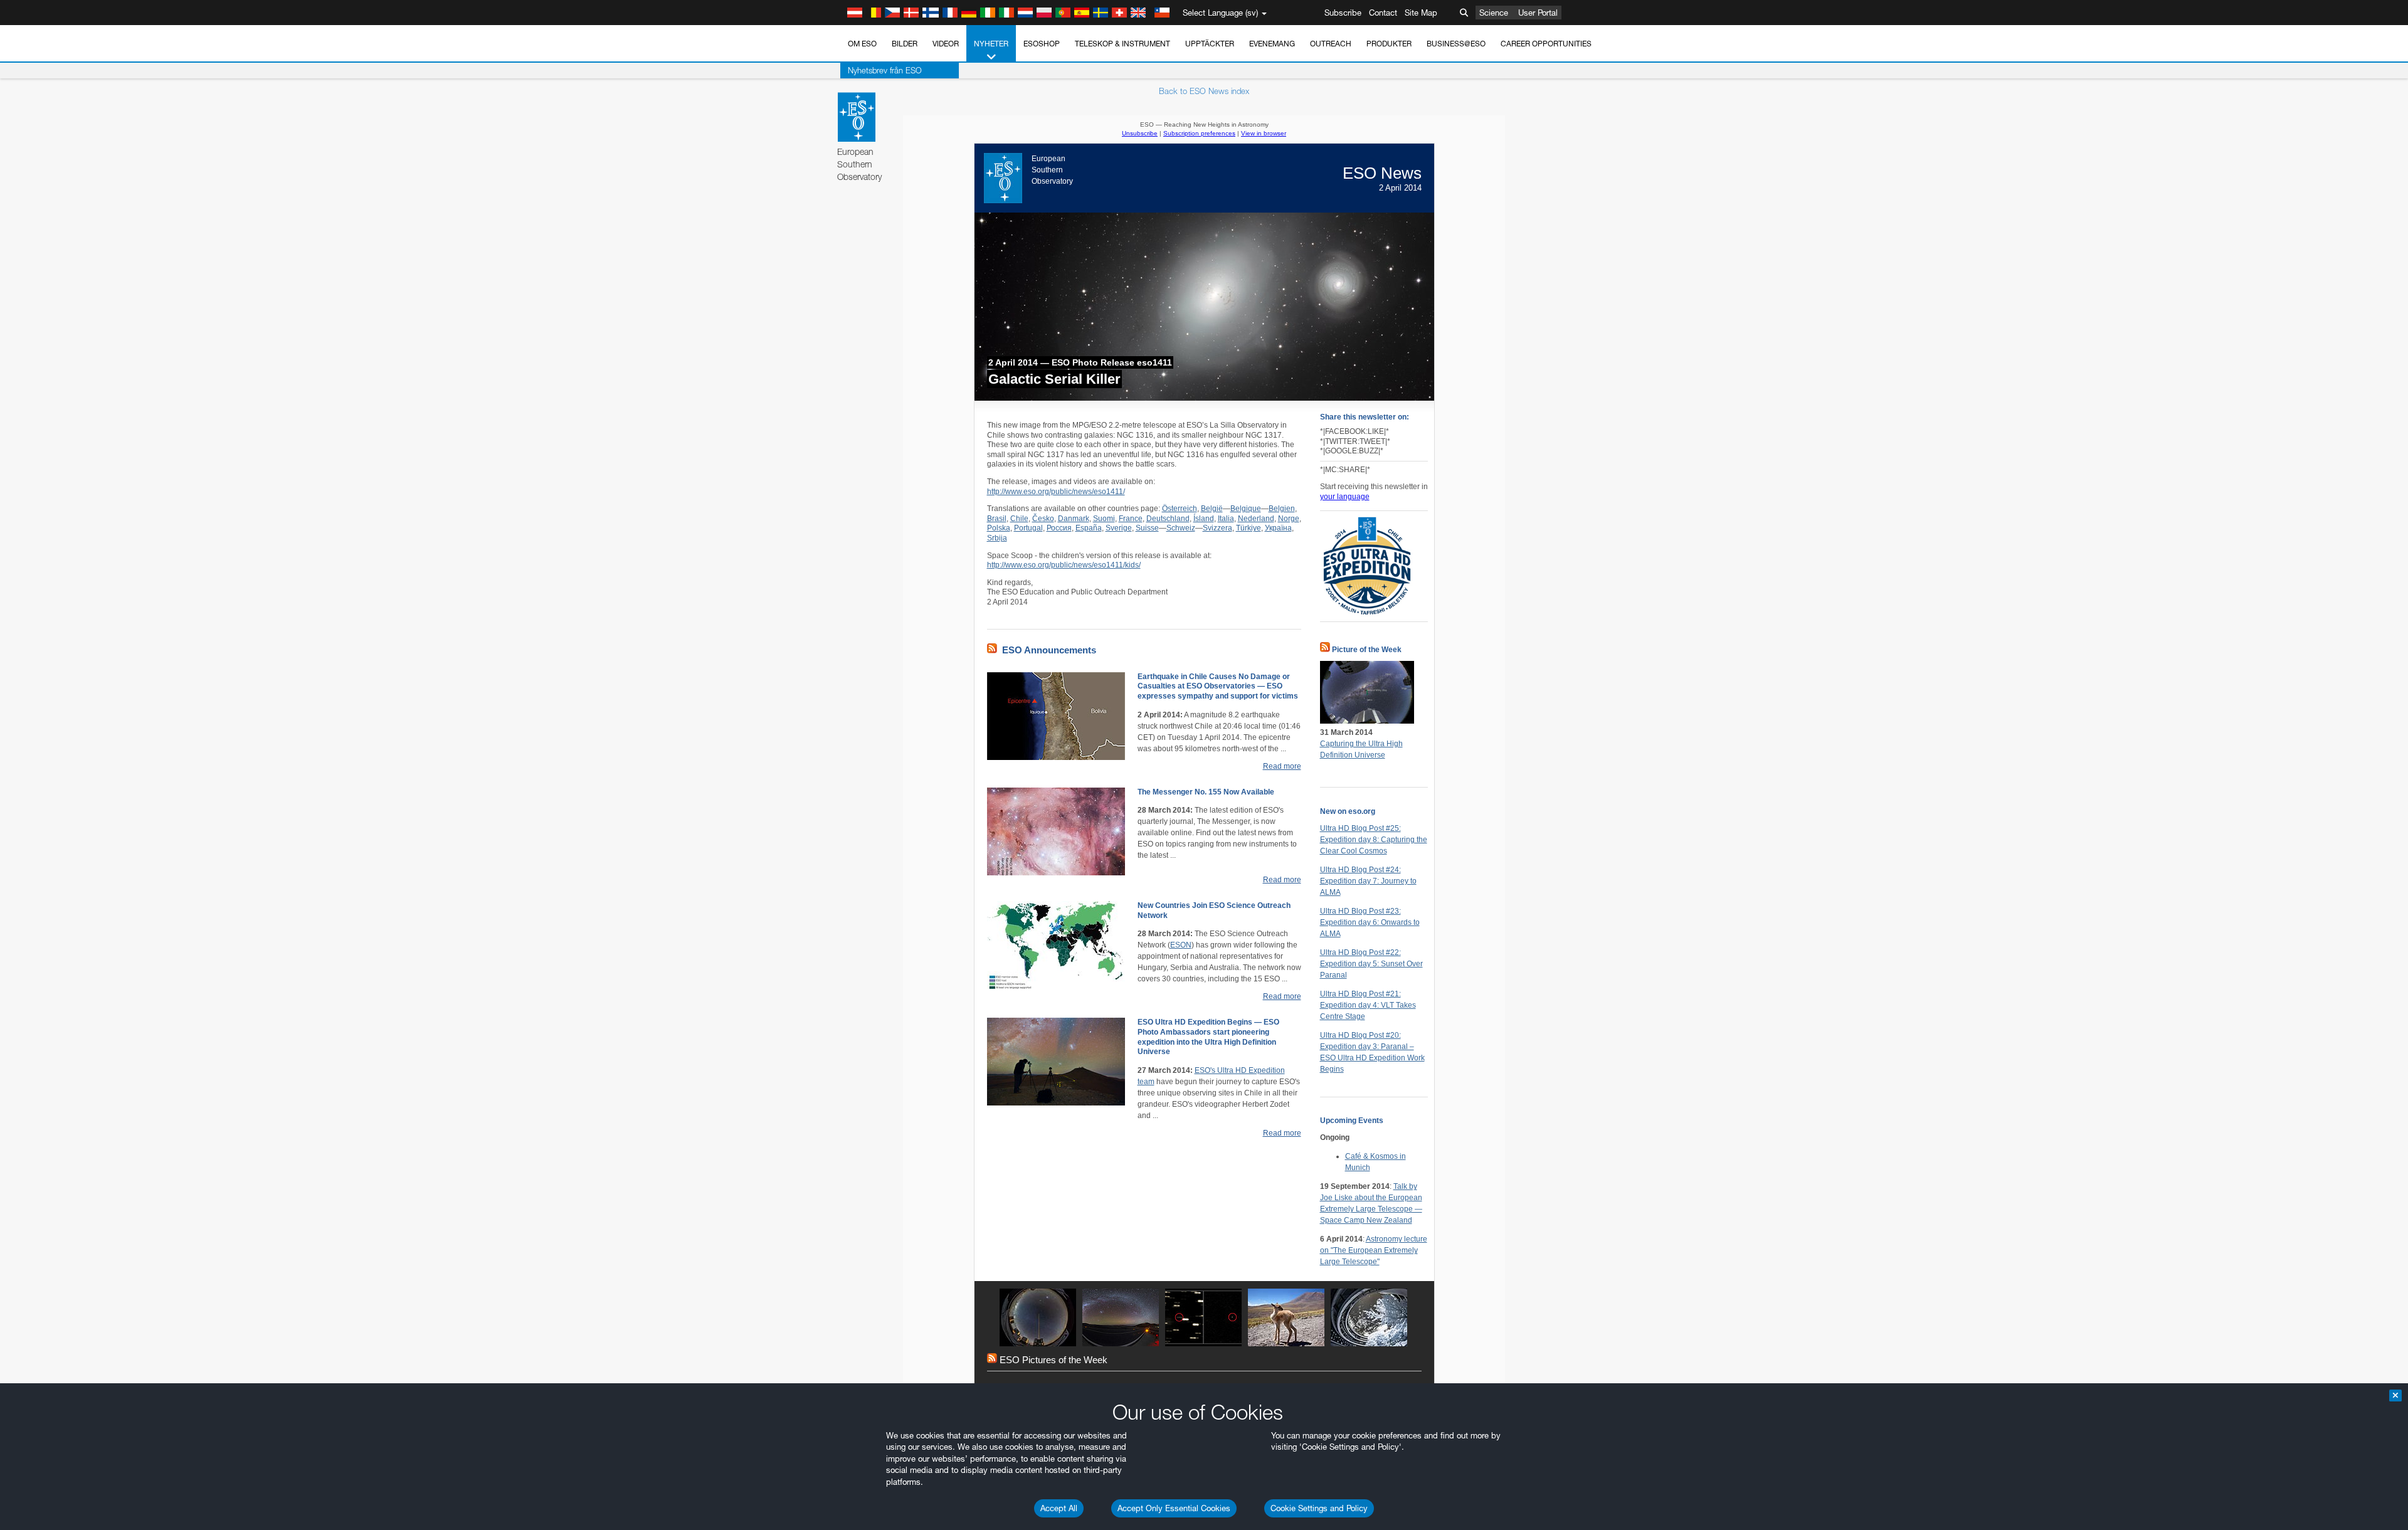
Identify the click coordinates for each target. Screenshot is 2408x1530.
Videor (946, 44)
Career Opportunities (1546, 44)
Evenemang (1272, 44)
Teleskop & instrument (1122, 44)
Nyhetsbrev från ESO (885, 70)
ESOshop (1042, 44)
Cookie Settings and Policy (1319, 1508)
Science (1494, 13)
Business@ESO (1456, 44)
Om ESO (862, 44)
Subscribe (1343, 13)
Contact (1383, 13)
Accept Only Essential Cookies (1174, 1508)
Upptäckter (1210, 44)
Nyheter (991, 44)
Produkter (1389, 44)
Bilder (905, 44)
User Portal (1538, 13)
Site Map (1421, 13)
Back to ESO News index (1204, 91)
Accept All (1059, 1508)
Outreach (1331, 44)
